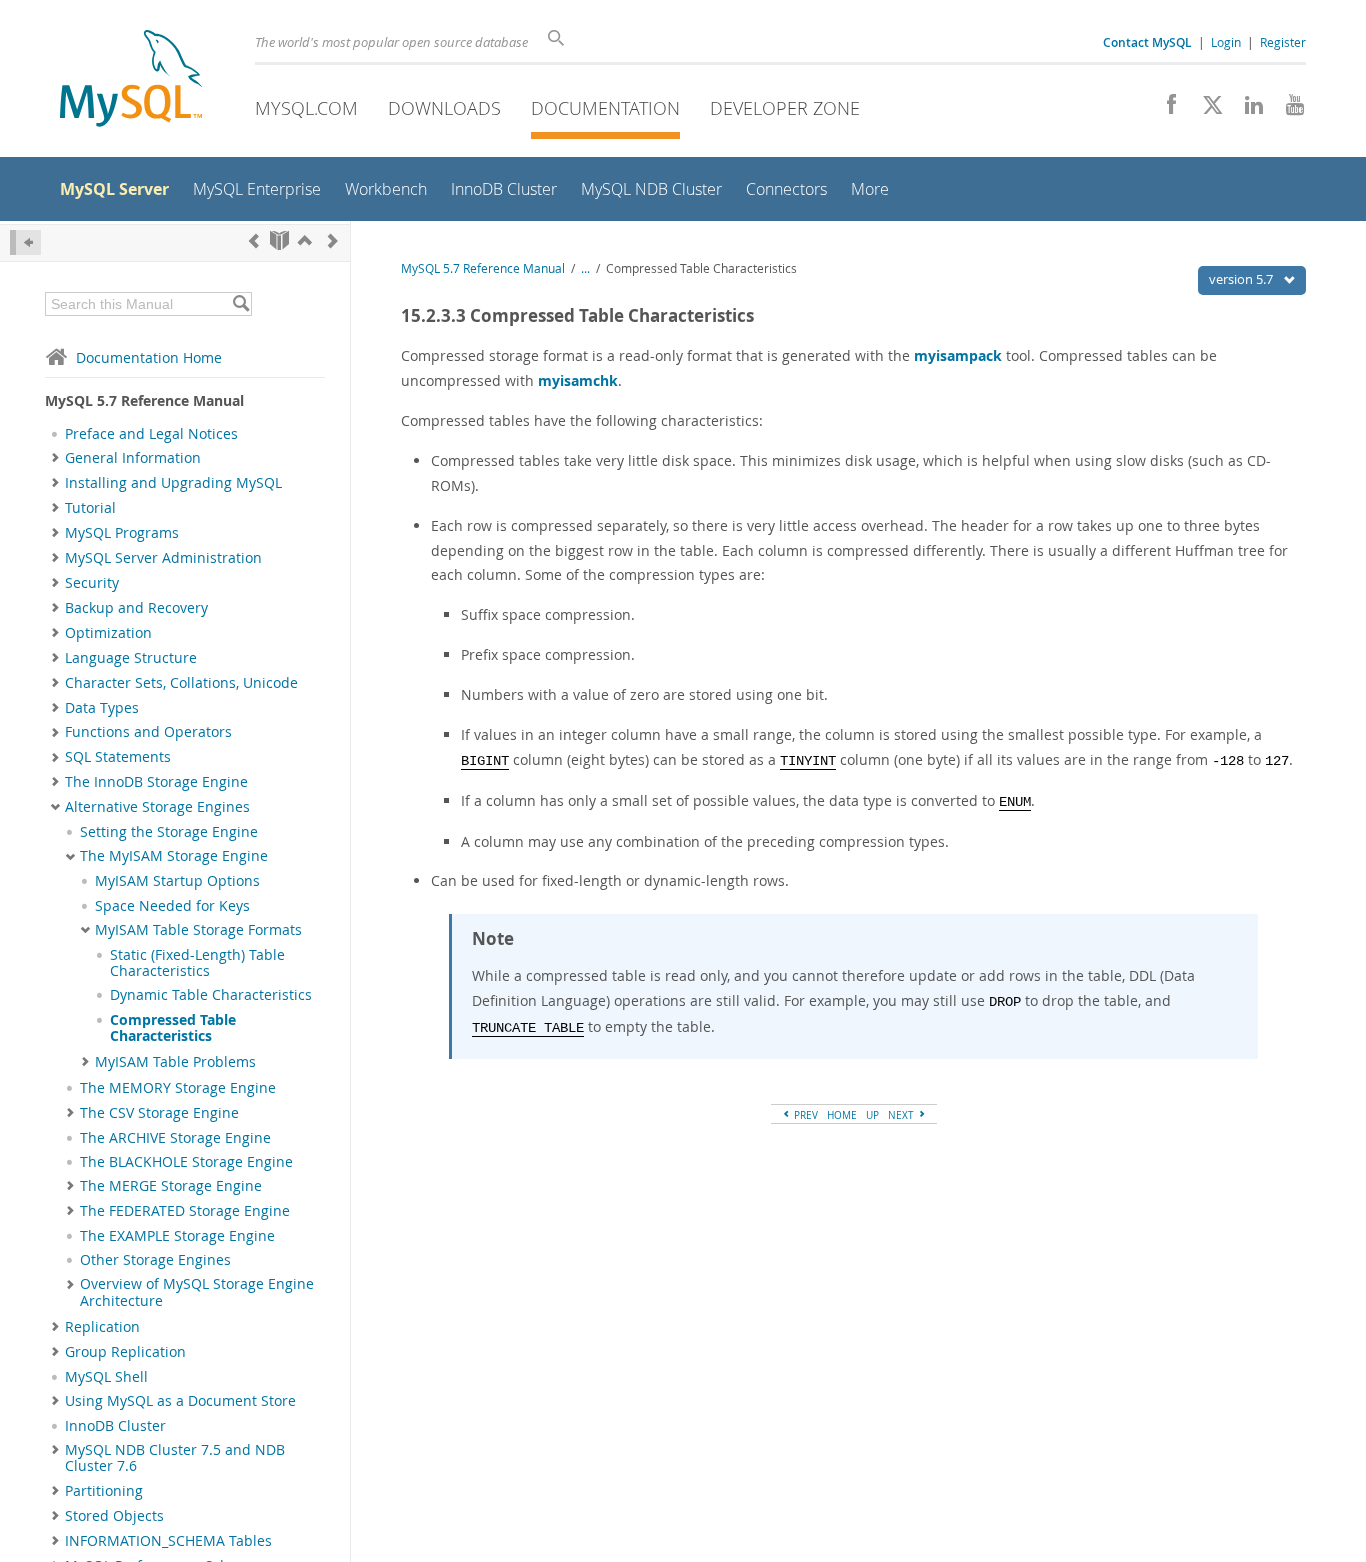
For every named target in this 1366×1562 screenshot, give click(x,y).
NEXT (902, 1115)
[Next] (333, 240)
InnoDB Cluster (115, 1426)
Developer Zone (785, 108)
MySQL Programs (122, 533)
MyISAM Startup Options (177, 881)
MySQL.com (306, 108)
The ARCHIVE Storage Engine (175, 1138)
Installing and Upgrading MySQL (173, 483)
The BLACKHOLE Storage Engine (186, 1162)
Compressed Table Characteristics (173, 1028)
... (585, 268)
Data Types (102, 708)
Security (92, 583)
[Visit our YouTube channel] (1287, 110)
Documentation (605, 108)
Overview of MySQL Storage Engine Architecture (197, 1292)
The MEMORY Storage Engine (178, 1088)
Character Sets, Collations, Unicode (181, 683)
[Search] (240, 304)
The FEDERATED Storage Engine (185, 1211)
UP (872, 1115)
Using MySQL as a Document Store (180, 1401)
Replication (102, 1327)
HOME (842, 1115)
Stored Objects (114, 1516)
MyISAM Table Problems (175, 1062)
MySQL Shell (106, 1377)
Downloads (444, 108)
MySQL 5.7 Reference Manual (483, 268)
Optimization (108, 633)
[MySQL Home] (131, 80)
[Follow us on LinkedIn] (1246, 110)
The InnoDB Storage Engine (156, 782)
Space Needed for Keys (172, 906)
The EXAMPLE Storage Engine (177, 1236)
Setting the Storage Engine (169, 832)
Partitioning (104, 1491)
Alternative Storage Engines (157, 807)
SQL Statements (118, 757)
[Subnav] (55, 458)
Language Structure (131, 658)
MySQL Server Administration (163, 558)
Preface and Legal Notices (151, 434)
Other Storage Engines (155, 1260)
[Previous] (254, 240)
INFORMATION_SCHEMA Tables (168, 1541)
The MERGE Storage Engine (171, 1186)
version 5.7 (1242, 279)
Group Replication (125, 1352)
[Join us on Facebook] (1164, 110)
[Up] (305, 240)
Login (1226, 42)
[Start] (279, 240)
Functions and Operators (148, 732)
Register (1283, 42)
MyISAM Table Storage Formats (198, 930)
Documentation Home (149, 357)
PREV (804, 1115)
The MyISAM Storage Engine (174, 856)
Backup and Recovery (136, 608)
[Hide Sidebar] (25, 242)
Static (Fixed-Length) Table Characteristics (197, 963)
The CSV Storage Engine (159, 1113)
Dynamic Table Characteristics (211, 995)
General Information (133, 458)
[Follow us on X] (1205, 110)
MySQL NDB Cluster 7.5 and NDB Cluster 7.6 (175, 1458)
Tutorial (90, 508)
